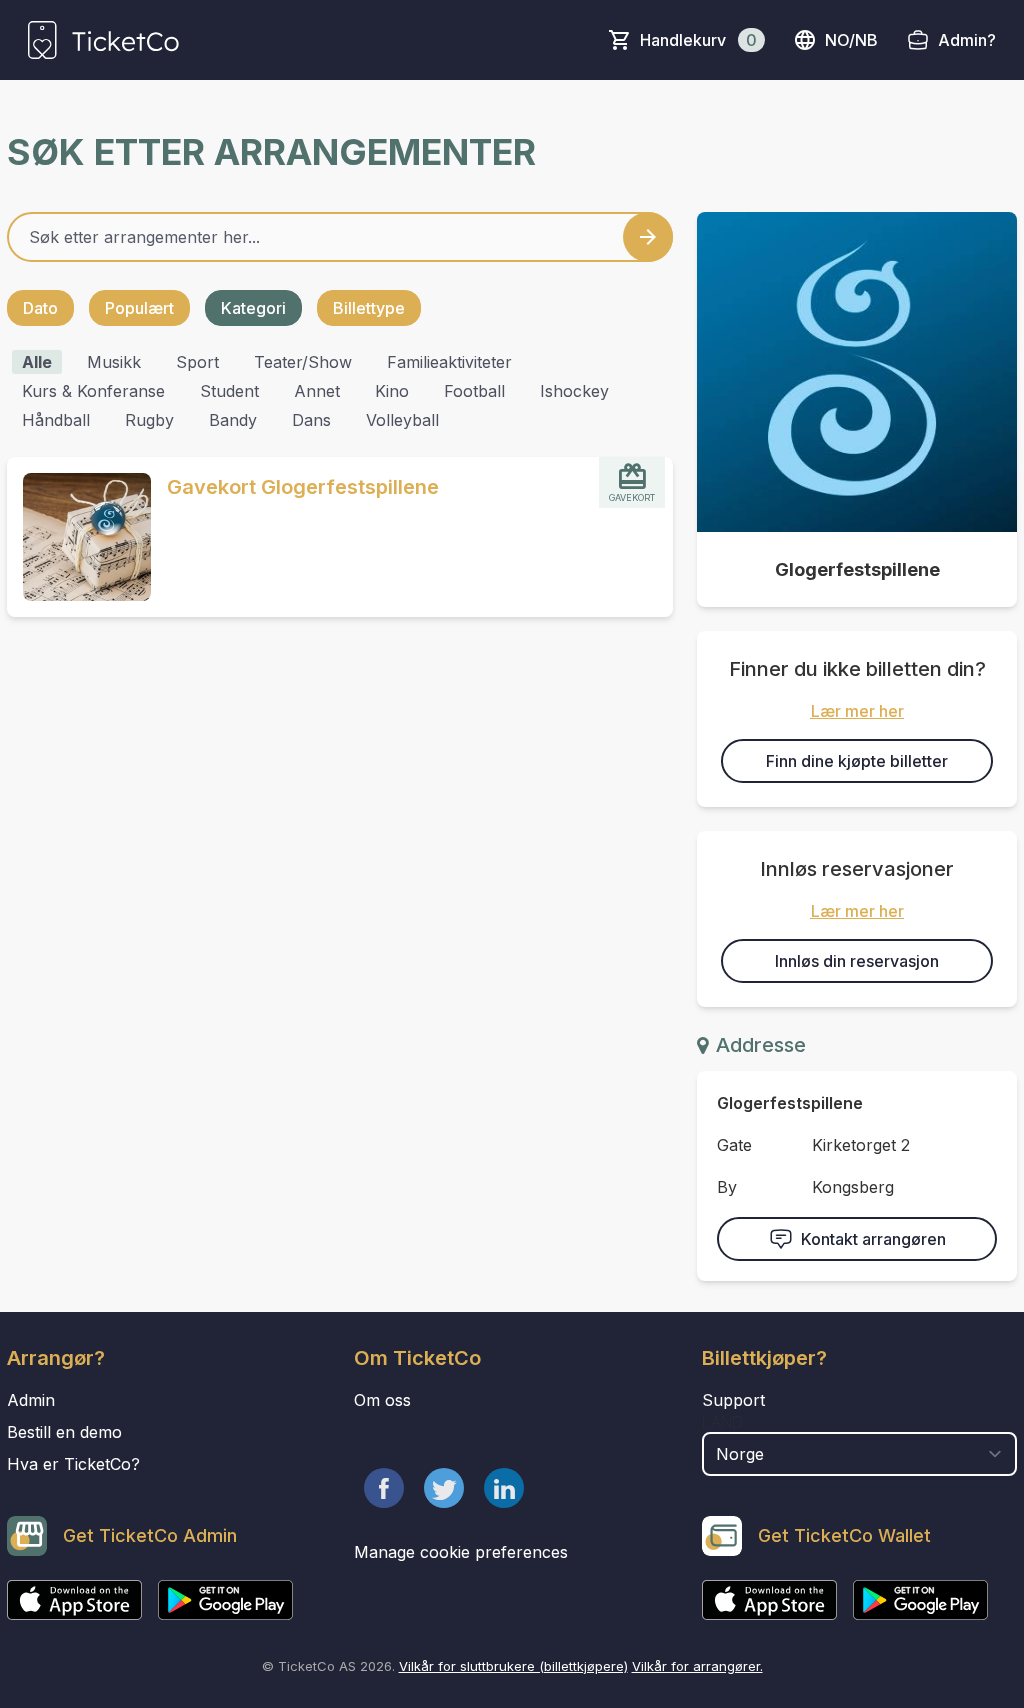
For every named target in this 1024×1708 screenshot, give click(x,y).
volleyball (402, 420)
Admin (31, 1400)
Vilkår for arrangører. (697, 1666)
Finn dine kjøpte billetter (857, 761)
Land (722, 1422)
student (229, 391)
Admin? (967, 40)
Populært (139, 308)
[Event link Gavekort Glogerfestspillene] (79, 537)
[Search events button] (648, 237)
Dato (40, 308)
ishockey (574, 391)
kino (392, 391)
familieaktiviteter (449, 362)
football (474, 391)
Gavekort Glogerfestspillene (303, 487)
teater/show (303, 362)
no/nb (851, 40)
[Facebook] (384, 1488)
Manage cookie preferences (461, 1552)
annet (317, 391)
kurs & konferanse (93, 391)
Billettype (369, 308)
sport (197, 362)
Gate (734, 1145)
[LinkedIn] (504, 1488)
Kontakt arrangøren (873, 1239)
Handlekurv (698, 40)
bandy (233, 420)
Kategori (253, 308)
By (727, 1187)
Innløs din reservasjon (857, 961)
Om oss (382, 1400)
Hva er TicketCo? (73, 1464)
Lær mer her (857, 711)
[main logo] (103, 40)
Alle (37, 362)
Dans (311, 420)
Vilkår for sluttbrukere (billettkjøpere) (513, 1666)
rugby (149, 420)
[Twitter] (444, 1488)
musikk (114, 362)
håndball (56, 420)
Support (733, 1400)
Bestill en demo (64, 1432)
